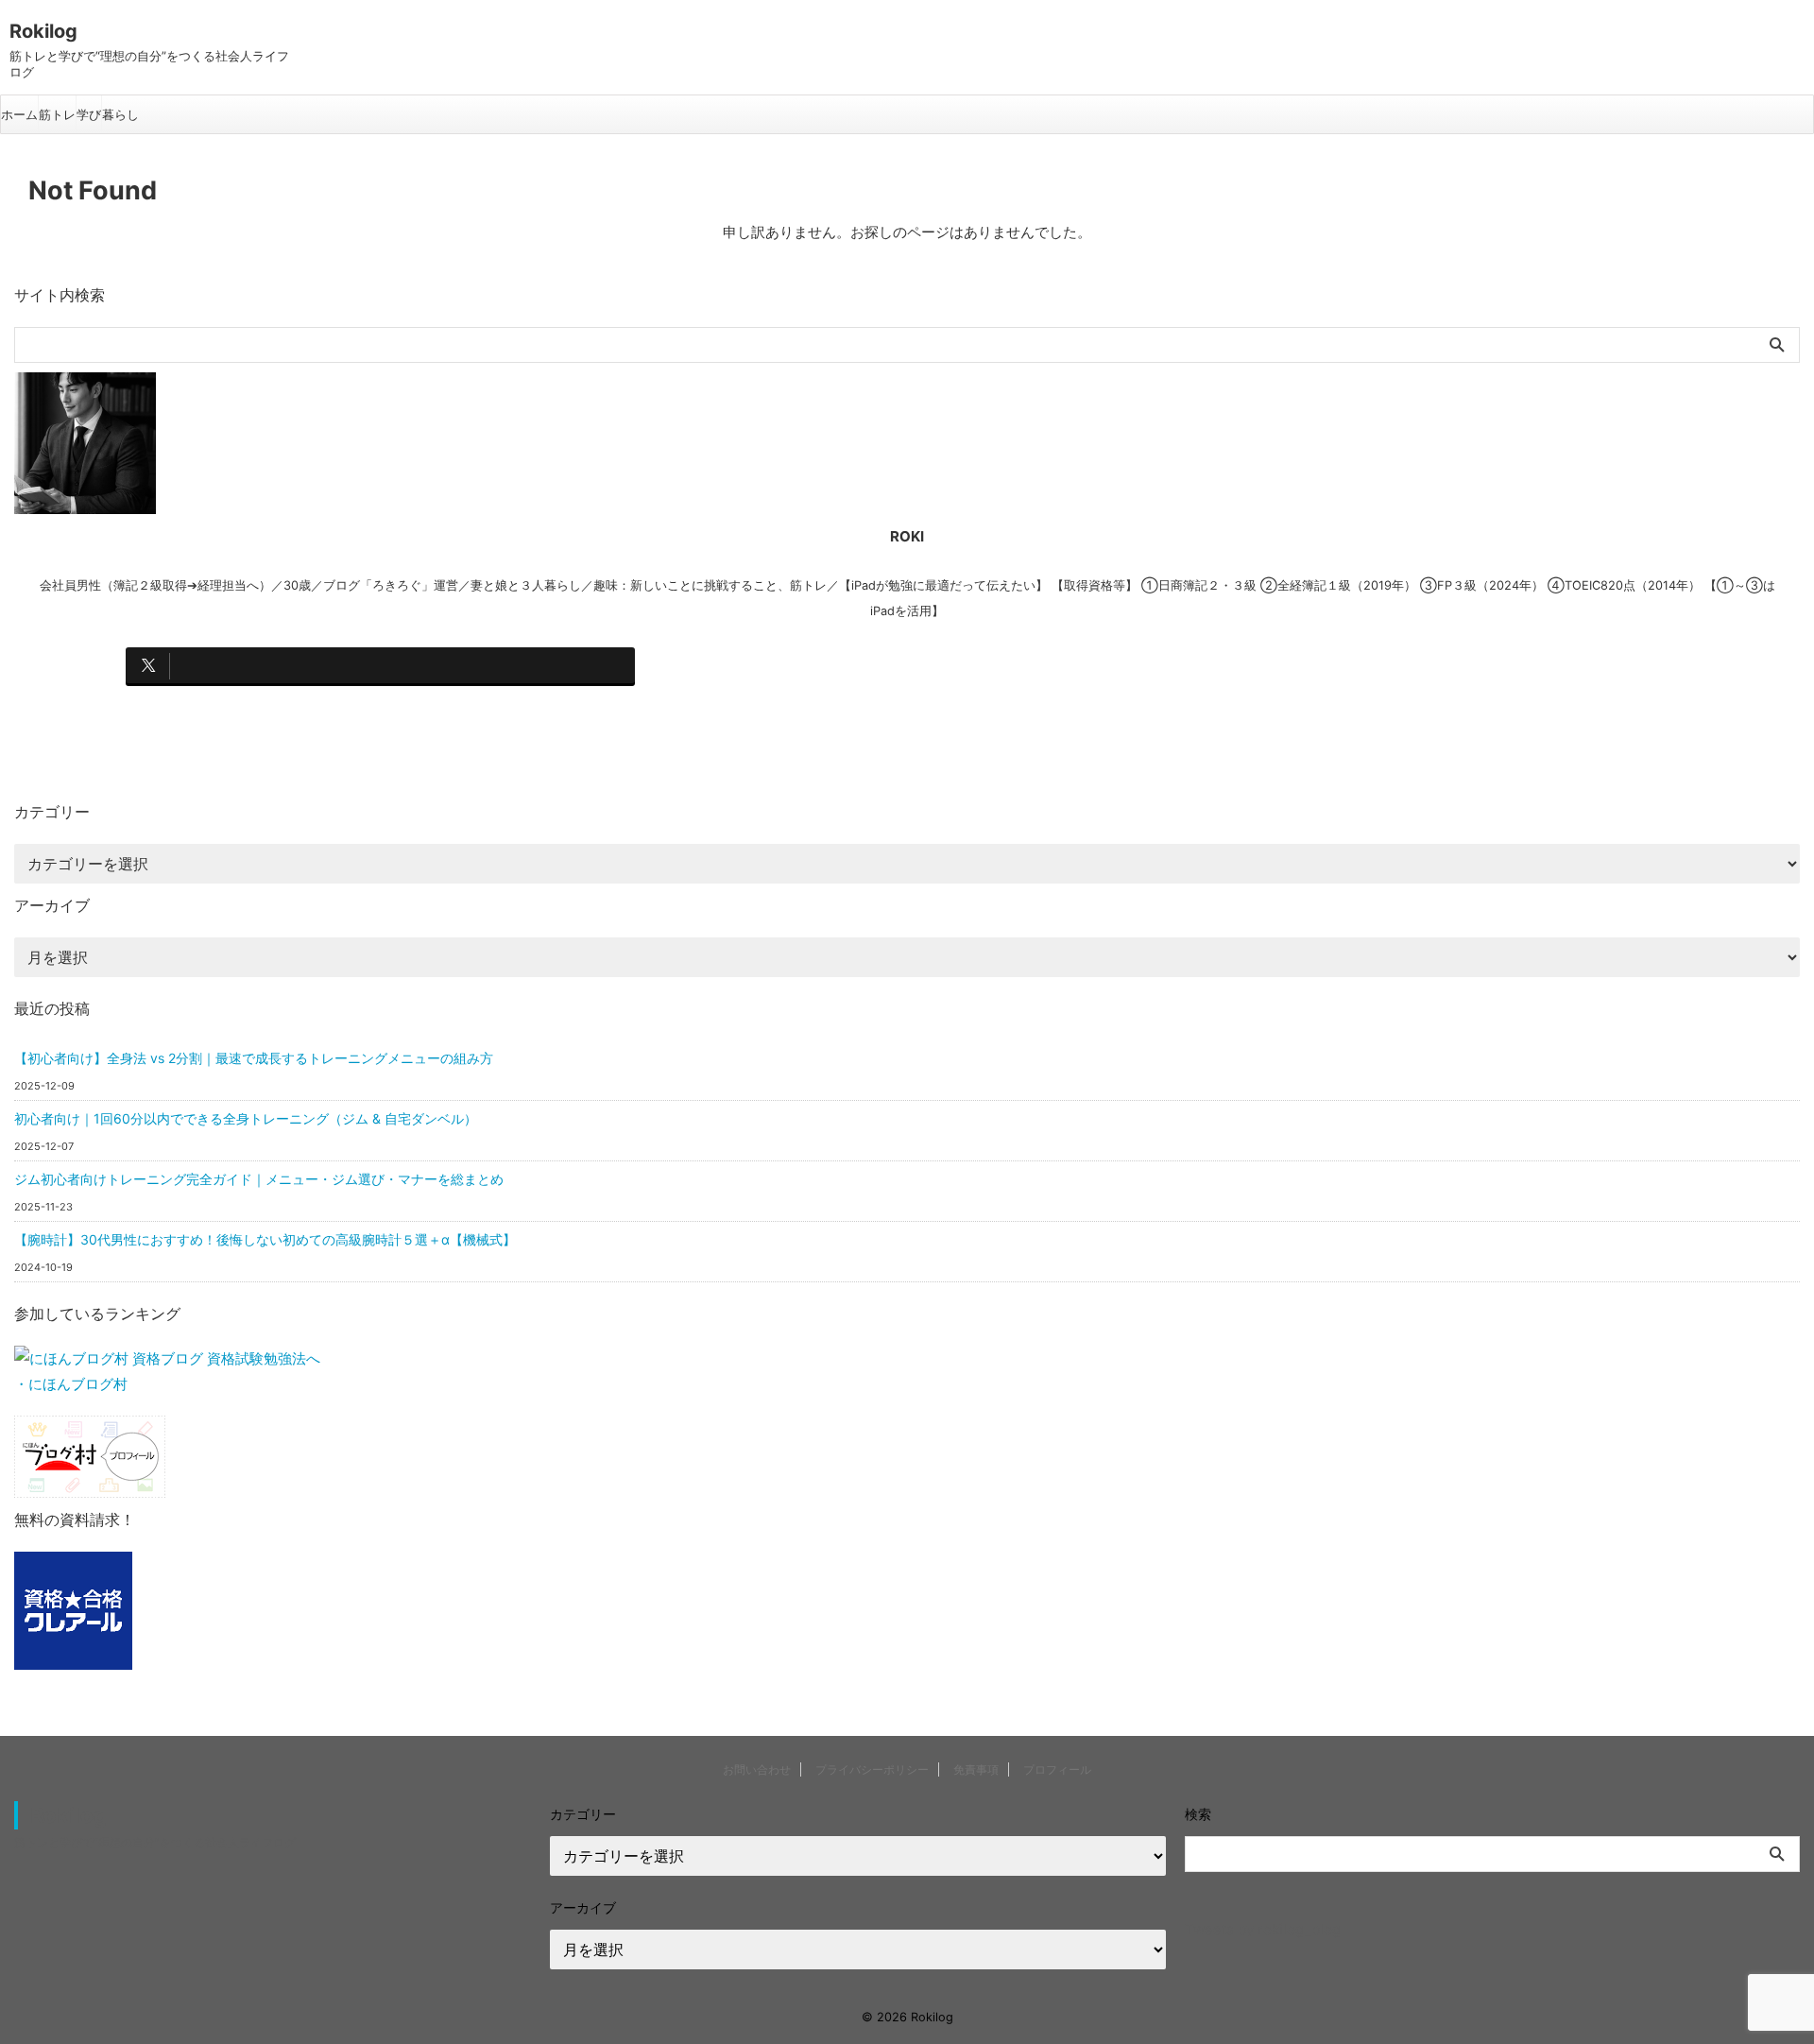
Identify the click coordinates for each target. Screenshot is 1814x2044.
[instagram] (899, 665)
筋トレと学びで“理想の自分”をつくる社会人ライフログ (155, 1842)
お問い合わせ (757, 1769)
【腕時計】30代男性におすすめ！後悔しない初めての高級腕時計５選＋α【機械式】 (265, 1239)
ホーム (19, 114)
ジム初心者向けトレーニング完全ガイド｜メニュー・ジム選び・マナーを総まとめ (259, 1179)
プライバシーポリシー (872, 1769)
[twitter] (380, 665)
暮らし (120, 114)
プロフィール (1057, 1769)
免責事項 (976, 1769)
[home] (380, 711)
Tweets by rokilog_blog (1263, 1929)
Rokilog (43, 31)
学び (89, 114)
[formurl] (1418, 665)
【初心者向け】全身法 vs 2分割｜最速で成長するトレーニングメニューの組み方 (254, 1058)
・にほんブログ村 (71, 1384)
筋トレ (57, 114)
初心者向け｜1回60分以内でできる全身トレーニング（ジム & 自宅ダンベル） (246, 1118)
